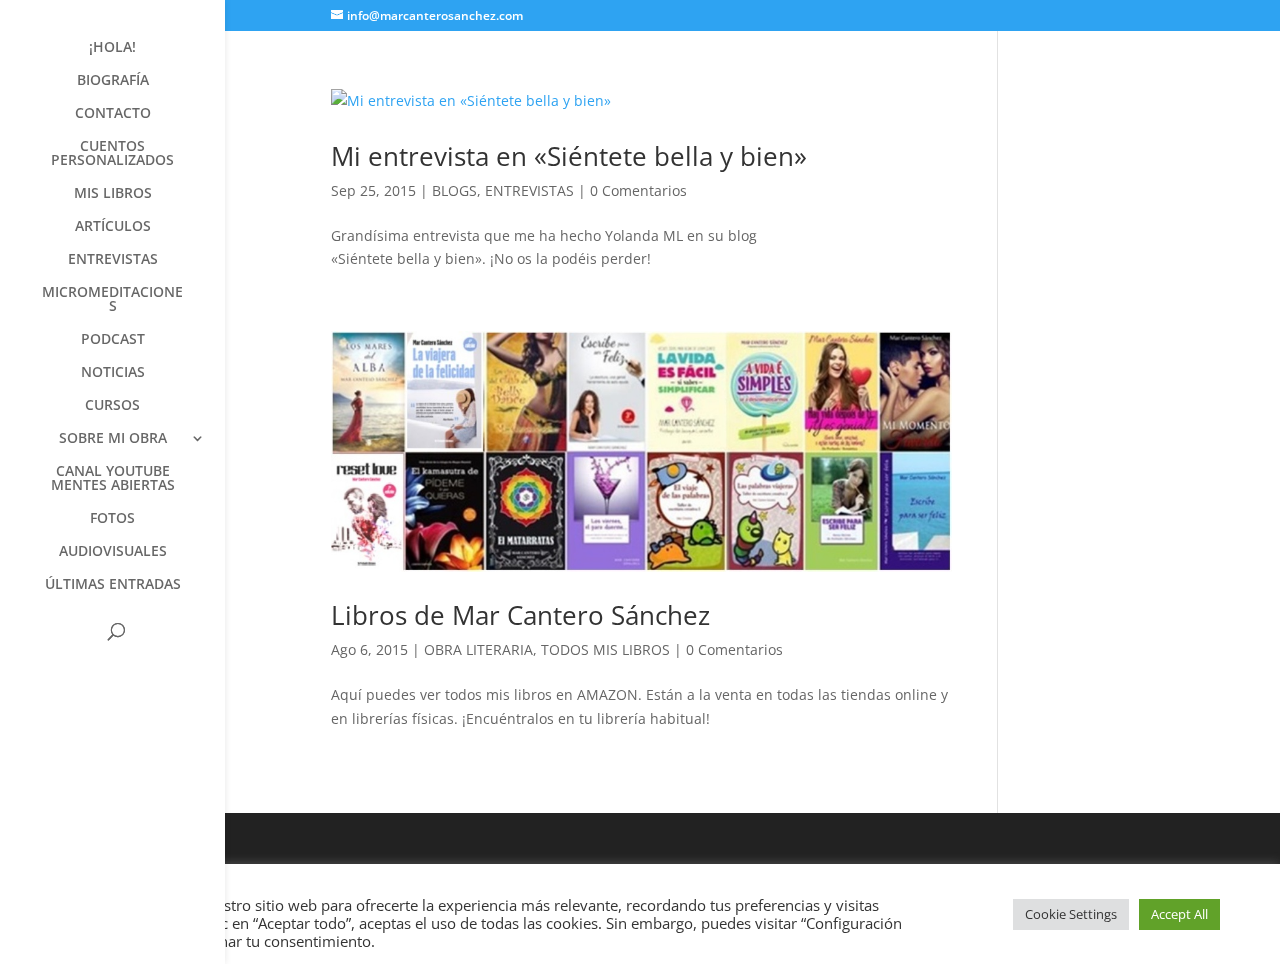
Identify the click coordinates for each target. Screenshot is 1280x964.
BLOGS (454, 190)
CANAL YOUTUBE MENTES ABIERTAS (113, 479)
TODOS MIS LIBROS (605, 649)
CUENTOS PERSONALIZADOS (112, 154)
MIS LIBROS (113, 194)
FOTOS (112, 519)
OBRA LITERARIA (478, 649)
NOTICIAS (113, 373)
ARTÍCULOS (113, 227)
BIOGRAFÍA (113, 81)
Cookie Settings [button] (1071, 914)
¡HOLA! (112, 48)
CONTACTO (113, 114)
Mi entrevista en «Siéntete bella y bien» (569, 156)
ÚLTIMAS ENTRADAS (113, 585)
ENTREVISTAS (113, 260)
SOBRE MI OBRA (113, 439)
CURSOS (112, 406)
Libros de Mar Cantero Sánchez (520, 615)
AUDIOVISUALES (113, 552)
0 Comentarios (638, 190)
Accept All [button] (1179, 914)
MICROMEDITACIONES (112, 300)
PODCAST (113, 340)
